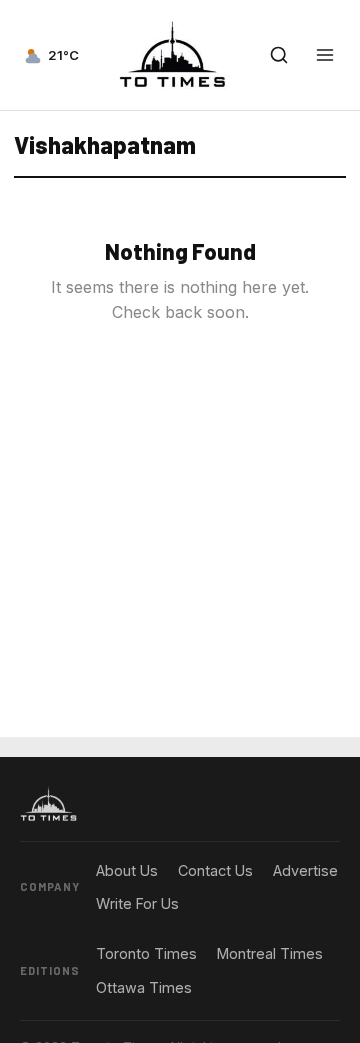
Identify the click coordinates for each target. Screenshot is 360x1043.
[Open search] (279, 55)
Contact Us (215, 870)
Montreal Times (270, 953)
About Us (127, 870)
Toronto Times (146, 953)
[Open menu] (325, 55)
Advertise (305, 870)
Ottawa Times (144, 987)
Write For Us (137, 903)
